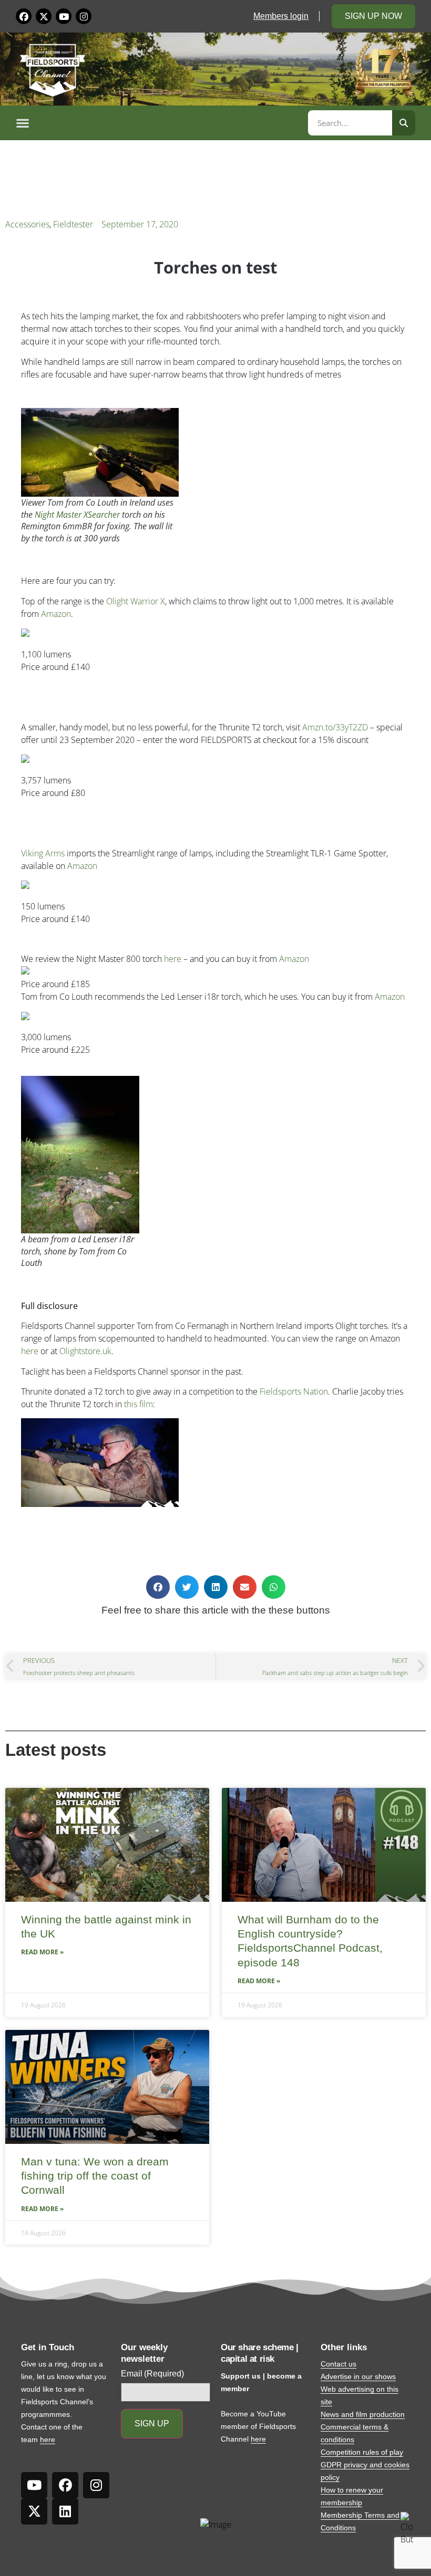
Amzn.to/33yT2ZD (335, 727)
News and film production (363, 2414)
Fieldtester (73, 224)
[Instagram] (84, 16)
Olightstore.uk (85, 1351)
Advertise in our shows (358, 2376)
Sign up (152, 2423)
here (173, 959)
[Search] (404, 123)
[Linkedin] (65, 2511)
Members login (281, 16)
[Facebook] (24, 16)
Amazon (56, 614)
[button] (160, 123)
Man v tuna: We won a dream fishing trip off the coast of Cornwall (95, 2176)
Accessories (27, 224)
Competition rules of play (362, 2452)
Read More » (42, 1952)
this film (138, 1404)
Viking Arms (43, 853)
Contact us (338, 2364)
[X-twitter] (44, 16)
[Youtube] (64, 16)
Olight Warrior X (136, 601)
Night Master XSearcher (77, 515)
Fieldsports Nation (294, 1391)
